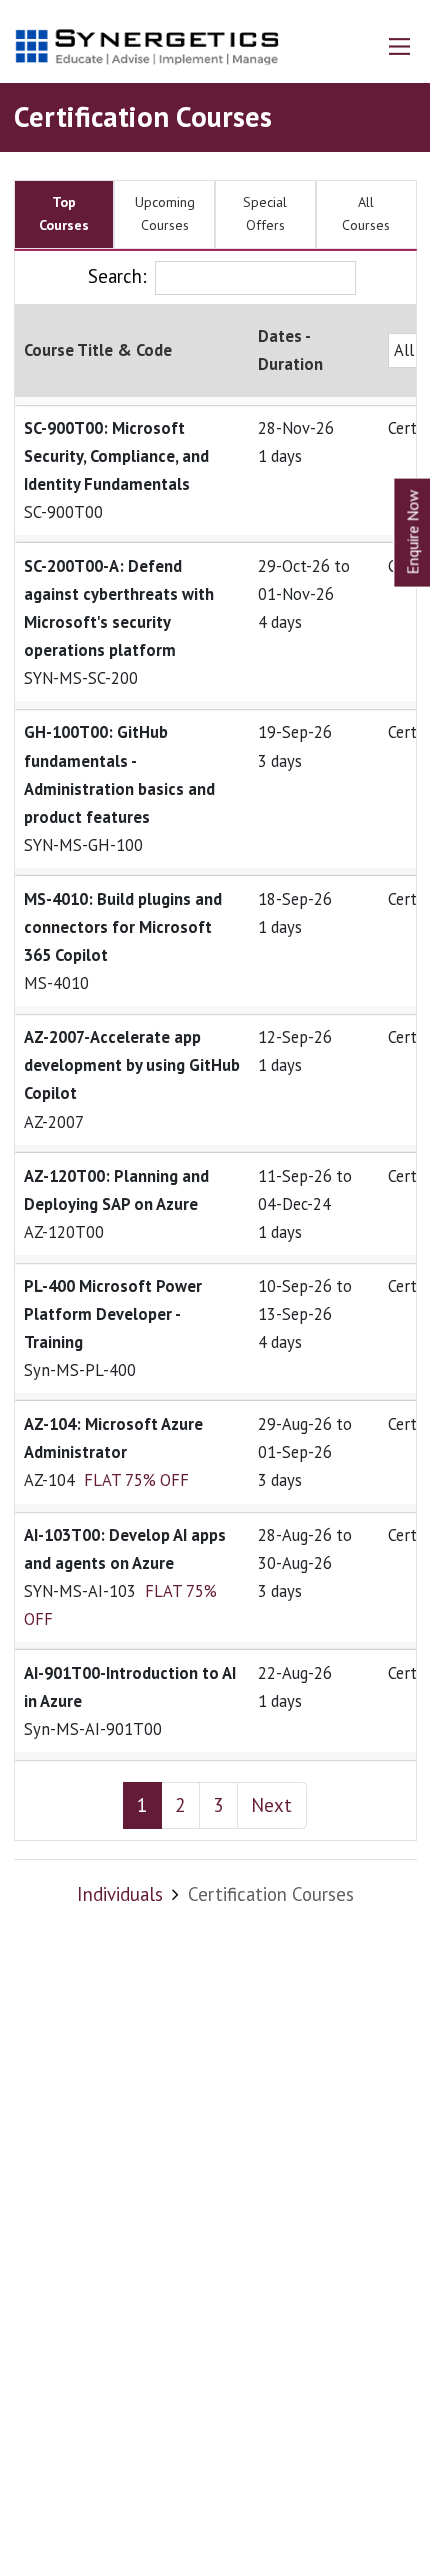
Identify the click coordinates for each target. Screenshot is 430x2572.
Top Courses (64, 214)
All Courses (366, 214)
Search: (117, 276)
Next (271, 1805)
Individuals (120, 1894)
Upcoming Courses (165, 214)
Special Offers (265, 214)
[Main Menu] (399, 46)
